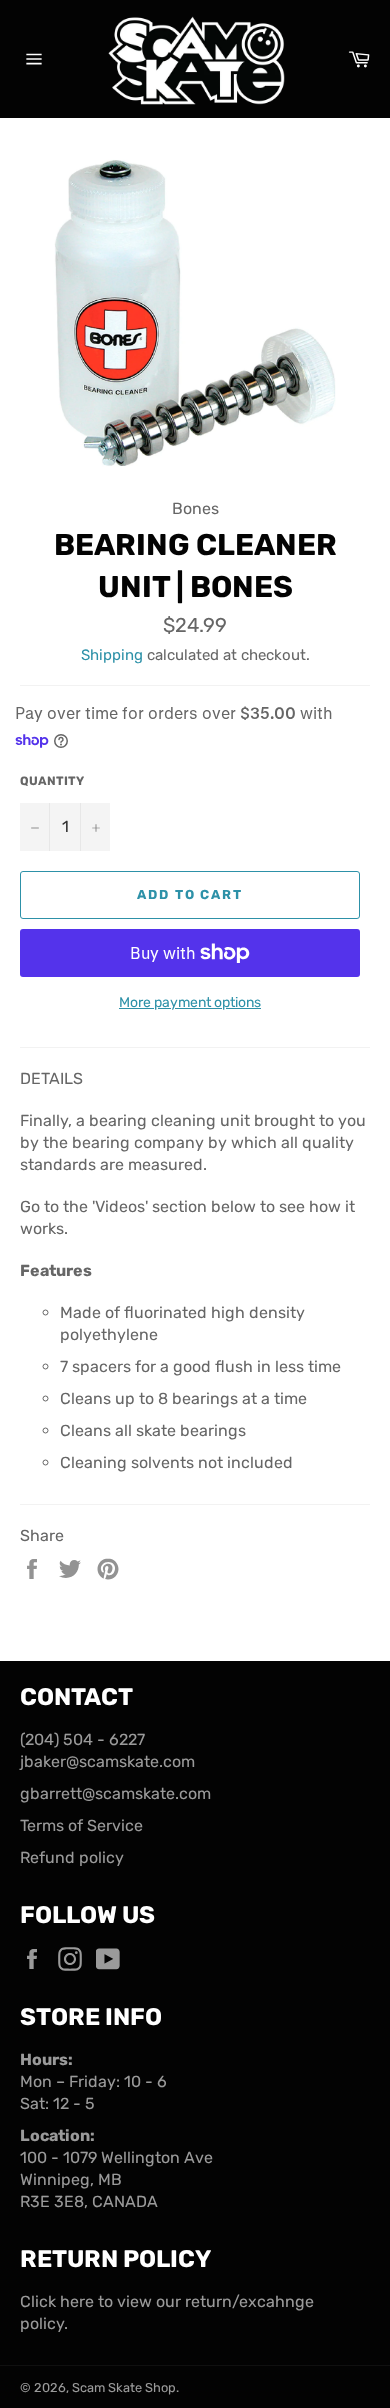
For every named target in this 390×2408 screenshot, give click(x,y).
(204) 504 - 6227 (82, 1739)
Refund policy (72, 1857)
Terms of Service (81, 1825)
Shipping (112, 655)
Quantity (52, 781)
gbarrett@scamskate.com (115, 1793)
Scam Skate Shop (124, 2387)
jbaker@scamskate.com (107, 1761)
